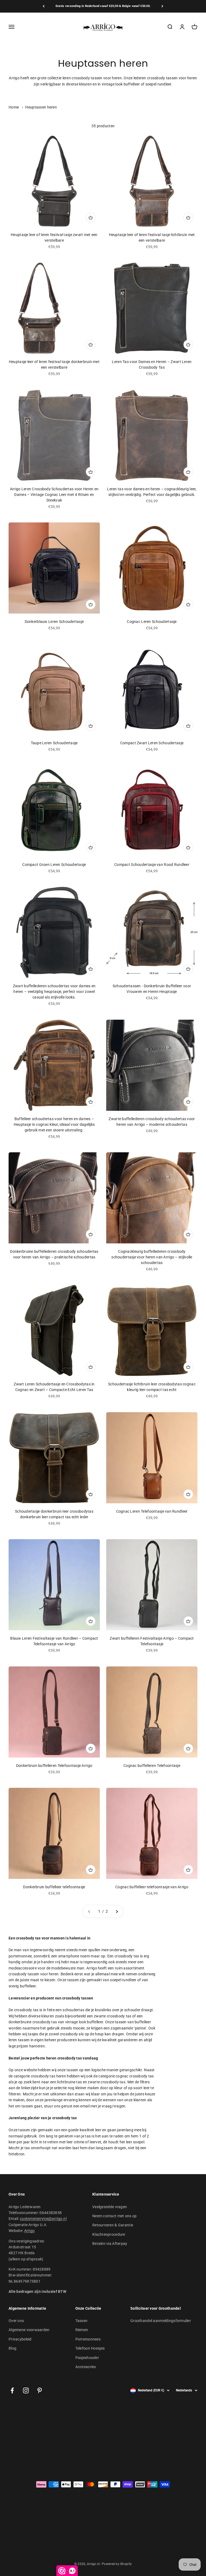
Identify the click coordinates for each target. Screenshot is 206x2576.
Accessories (86, 2367)
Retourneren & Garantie (113, 2225)
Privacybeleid (20, 2339)
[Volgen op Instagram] (26, 2390)
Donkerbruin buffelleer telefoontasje (54, 1887)
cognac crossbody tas (135, 2076)
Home (14, 107)
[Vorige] (44, 6)
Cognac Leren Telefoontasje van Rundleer (152, 1511)
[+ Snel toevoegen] (91, 218)
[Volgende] (162, 6)
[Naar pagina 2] (117, 1911)
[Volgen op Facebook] (12, 2390)
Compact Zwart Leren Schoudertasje (152, 743)
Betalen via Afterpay (110, 2244)
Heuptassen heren (41, 107)
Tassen (82, 2321)
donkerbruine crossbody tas (33, 2022)
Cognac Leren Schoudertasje (152, 622)
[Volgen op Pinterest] (40, 2390)
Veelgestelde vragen (110, 2207)
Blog (12, 2348)
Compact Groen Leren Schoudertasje (54, 865)
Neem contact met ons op (114, 2216)
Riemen (82, 2330)
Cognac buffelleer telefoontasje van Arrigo (152, 1887)
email (85, 2106)
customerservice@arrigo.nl (43, 2219)
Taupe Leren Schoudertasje (54, 743)
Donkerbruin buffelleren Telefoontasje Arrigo (54, 1766)
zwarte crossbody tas (113, 2016)
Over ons (16, 2321)
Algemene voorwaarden (29, 2330)
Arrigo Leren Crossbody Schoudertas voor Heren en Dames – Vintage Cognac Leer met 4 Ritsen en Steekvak (54, 495)
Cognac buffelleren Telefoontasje (152, 1766)
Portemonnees (88, 2339)
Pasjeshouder (87, 2358)
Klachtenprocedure (109, 2234)
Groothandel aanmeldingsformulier (161, 2321)
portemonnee (20, 1956)
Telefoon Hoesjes (90, 2348)
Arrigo (30, 2231)
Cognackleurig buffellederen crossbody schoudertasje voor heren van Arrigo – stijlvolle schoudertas (152, 1257)
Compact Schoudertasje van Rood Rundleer (152, 865)
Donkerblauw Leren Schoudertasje (54, 622)
